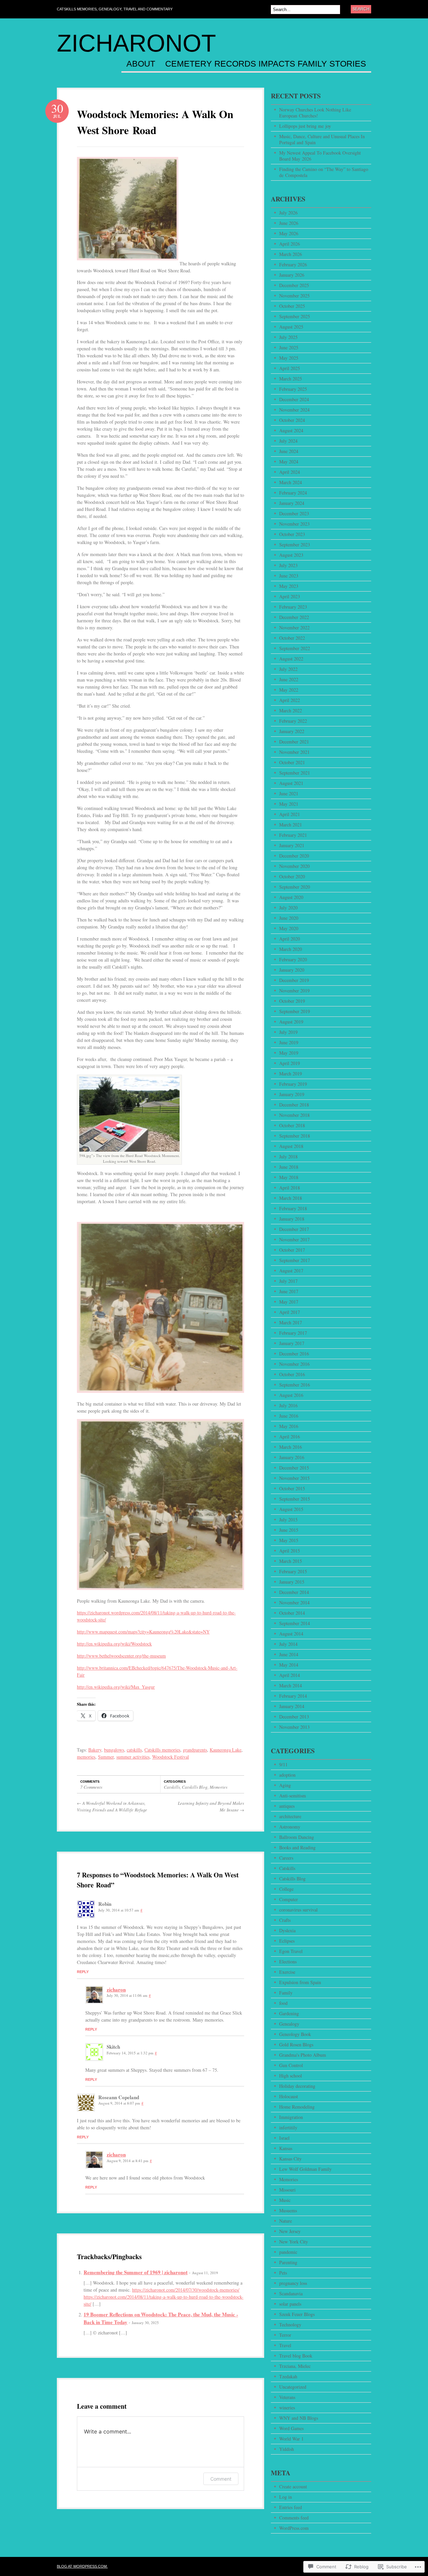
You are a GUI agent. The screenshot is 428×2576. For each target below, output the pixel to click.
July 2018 (288, 1157)
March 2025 (291, 379)
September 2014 (295, 1623)
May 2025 (289, 358)
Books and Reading (297, 1847)
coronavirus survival (298, 1910)
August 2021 (291, 783)
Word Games (291, 2428)
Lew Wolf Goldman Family (305, 2169)
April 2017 (290, 1312)
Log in (286, 2497)
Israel (284, 2138)
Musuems (288, 2210)
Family (286, 1993)
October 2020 (292, 876)
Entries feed (291, 2507)
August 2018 (291, 1146)
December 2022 (294, 617)
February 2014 (293, 1696)
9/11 (283, 1764)
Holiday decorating (297, 2086)
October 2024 (292, 420)
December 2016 (294, 1354)
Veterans (287, 2397)
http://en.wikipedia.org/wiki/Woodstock (114, 1644)
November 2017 (294, 1239)
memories (86, 1757)
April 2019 (290, 1063)
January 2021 (292, 845)
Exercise (287, 1972)
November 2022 (294, 628)
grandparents (195, 1750)
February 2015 (293, 1571)
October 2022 (292, 638)
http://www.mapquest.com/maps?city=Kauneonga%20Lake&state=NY (143, 1632)
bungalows (114, 1750)
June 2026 (289, 223)
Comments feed (294, 2518)
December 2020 (294, 856)
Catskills (172, 1787)
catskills (134, 1750)
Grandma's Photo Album (303, 2055)
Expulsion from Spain (300, 1982)
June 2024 (289, 451)
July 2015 (288, 1520)
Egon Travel (291, 1951)
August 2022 (291, 659)
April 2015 (290, 1551)
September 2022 (295, 648)
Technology (290, 2325)
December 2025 (294, 285)
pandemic (288, 2252)
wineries (287, 2408)
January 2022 (292, 731)
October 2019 (292, 1001)
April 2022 (290, 700)
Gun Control (291, 2065)
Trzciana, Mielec (295, 2366)
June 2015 (289, 1530)
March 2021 (291, 825)
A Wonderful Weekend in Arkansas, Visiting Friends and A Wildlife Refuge (112, 1806)
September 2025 (295, 316)
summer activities (133, 1757)
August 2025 (291, 327)
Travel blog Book (296, 2356)
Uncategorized (293, 2387)
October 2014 (292, 1613)
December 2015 (294, 1468)
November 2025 (294, 296)
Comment (221, 2479)
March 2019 (291, 1074)
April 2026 (290, 244)
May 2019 (289, 1053)
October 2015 (292, 1488)
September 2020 (295, 887)
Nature (286, 2221)
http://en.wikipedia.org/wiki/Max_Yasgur (116, 1687)
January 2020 (292, 970)
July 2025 (288, 337)
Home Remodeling (297, 2107)
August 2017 (291, 1271)
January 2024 (292, 503)
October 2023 (292, 534)
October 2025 (292, 306)
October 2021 (292, 762)
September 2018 (295, 1136)
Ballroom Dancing (297, 1837)
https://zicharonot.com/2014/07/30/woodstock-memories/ (186, 2290)
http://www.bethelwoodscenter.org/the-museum (121, 1656)
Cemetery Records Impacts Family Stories (266, 64)
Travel (285, 2345)
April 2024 (290, 472)
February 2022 (293, 721)
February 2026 (293, 264)
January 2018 (292, 1219)
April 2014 (290, 1675)
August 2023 (291, 555)
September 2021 (295, 773)
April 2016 (290, 1437)
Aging (285, 1785)
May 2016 (289, 1426)
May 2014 (289, 1665)
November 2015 (294, 1478)
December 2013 (294, 1717)
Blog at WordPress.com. (82, 2566)
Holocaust (289, 2096)
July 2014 (288, 1644)
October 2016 (292, 1374)
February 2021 (293, 835)
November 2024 (294, 410)
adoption (287, 1775)
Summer (106, 1757)
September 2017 (295, 1260)
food (283, 2003)
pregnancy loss (293, 2283)
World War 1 (291, 2439)
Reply (83, 1972)
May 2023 (289, 586)
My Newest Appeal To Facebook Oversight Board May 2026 (320, 156)
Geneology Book (295, 2034)
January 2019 (292, 1094)
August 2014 (291, 1634)
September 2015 (295, 1499)
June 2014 (289, 1654)
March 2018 (291, 1198)
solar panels (290, 2304)
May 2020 (289, 928)
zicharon (116, 1989)
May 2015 (289, 1540)
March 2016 (291, 1447)
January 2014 (292, 1706)
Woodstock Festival (171, 1757)
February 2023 (293, 607)
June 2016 (289, 1416)
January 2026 (292, 275)
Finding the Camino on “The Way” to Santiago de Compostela (324, 172)
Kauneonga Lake (226, 1750)
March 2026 (291, 254)
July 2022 (288, 669)
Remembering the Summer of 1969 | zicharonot (136, 2272)
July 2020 (288, 908)
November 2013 (294, 1727)
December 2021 (294, 742)
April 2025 (290, 368)
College (286, 1889)
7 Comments (91, 1787)
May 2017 (289, 1302)
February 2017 (293, 1333)
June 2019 (289, 1042)
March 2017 (291, 1322)
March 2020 (291, 949)
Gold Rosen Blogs (296, 2045)
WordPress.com (294, 2528)
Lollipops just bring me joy (305, 126)
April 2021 (290, 814)
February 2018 (293, 1208)
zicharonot (136, 43)
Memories (219, 1787)
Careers (286, 1858)
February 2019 (293, 1084)
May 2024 (289, 462)
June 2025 (289, 347)
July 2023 (288, 565)
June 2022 (289, 679)
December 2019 (294, 980)
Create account (293, 2486)
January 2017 (292, 1343)
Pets (283, 2273)
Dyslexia (287, 1930)
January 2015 (292, 1582)
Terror (285, 2335)
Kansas (286, 2148)
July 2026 (288, 213)
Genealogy (289, 2024)
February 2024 (293, 493)
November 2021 (294, 752)
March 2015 (291, 1561)
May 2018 (289, 1177)
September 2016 (295, 1385)
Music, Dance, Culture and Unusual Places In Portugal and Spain (322, 139)
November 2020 (294, 866)
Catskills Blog (195, 1787)
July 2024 (288, 441)
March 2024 (291, 482)
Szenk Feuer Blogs (297, 2314)
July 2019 (288, 1032)
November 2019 (294, 991)
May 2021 (289, 804)
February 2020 (293, 959)
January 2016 (292, 1457)
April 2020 (290, 939)
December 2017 (294, 1229)
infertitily (288, 2127)
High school (291, 2076)
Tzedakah (288, 2376)
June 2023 (289, 576)
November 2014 (294, 1603)
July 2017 (288, 1281)
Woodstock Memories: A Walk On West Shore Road (155, 122)
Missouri (287, 2190)
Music (285, 2200)
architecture (290, 1816)
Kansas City (290, 2159)
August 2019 (291, 1022)
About (141, 64)
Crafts (285, 1920)
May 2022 (289, 690)
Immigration (291, 2117)
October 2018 (292, 1125)
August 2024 (291, 430)
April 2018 (290, 1188)
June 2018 (289, 1167)
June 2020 (289, 918)
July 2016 (288, 1405)
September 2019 (295, 1011)
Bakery (95, 1750)
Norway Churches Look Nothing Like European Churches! (315, 113)
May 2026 (289, 233)
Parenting (288, 2262)
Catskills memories (162, 1750)
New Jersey (290, 2231)
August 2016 (291, 1395)
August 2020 (291, 897)
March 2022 (291, 710)
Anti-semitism (293, 1796)
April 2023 (290, 596)
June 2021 (289, 793)
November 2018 (294, 1115)
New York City (294, 2242)
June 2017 (289, 1291)
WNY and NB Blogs (299, 2418)
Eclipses (287, 1941)
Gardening (289, 2013)
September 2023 (295, 545)
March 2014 (291, 1685)
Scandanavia (291, 2293)
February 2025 (293, 389)
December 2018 (294, 1105)
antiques (287, 1806)
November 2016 (294, 1364)
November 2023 (294, 524)
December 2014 (294, 1592)
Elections (288, 1962)
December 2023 (294, 513)
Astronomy (290, 1827)
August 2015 (291, 1509)
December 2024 (294, 399)
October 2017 (292, 1250)
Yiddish (287, 2449)
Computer (289, 1899)
